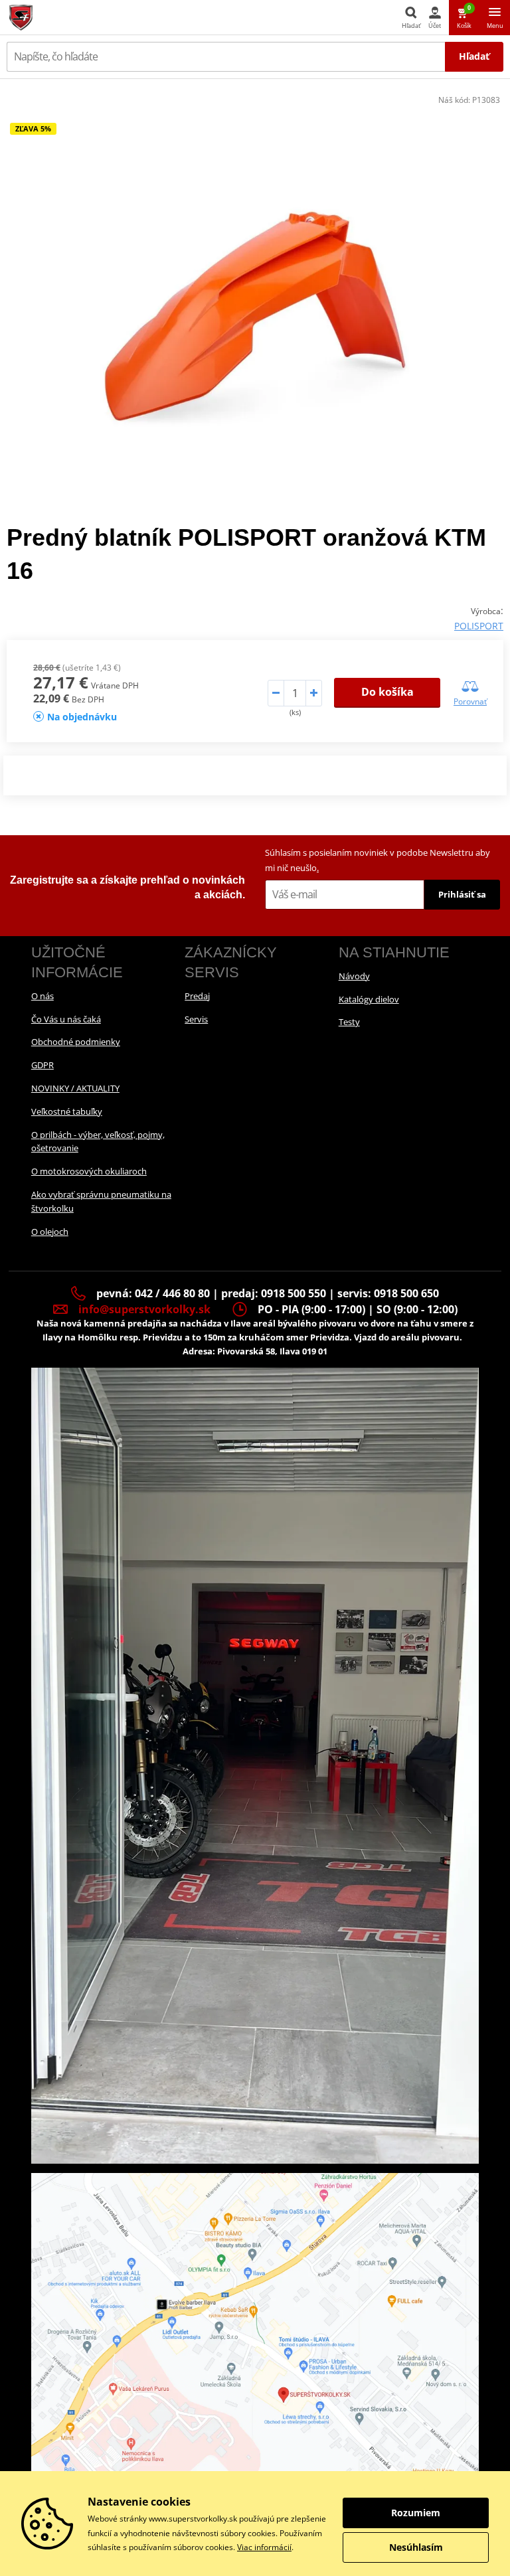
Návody (354, 976)
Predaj (197, 996)
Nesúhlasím (416, 2547)
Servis (196, 1019)
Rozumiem (416, 2513)
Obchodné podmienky (76, 1042)
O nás (42, 996)
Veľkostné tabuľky (67, 1111)
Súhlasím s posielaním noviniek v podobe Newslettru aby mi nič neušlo (378, 860)
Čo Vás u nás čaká (66, 1019)
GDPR (42, 1065)
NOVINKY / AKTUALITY (75, 1088)
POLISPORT (479, 626)
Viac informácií (264, 2547)
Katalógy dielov (369, 999)
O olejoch (50, 1232)
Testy (349, 1022)
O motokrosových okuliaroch (89, 1171)
